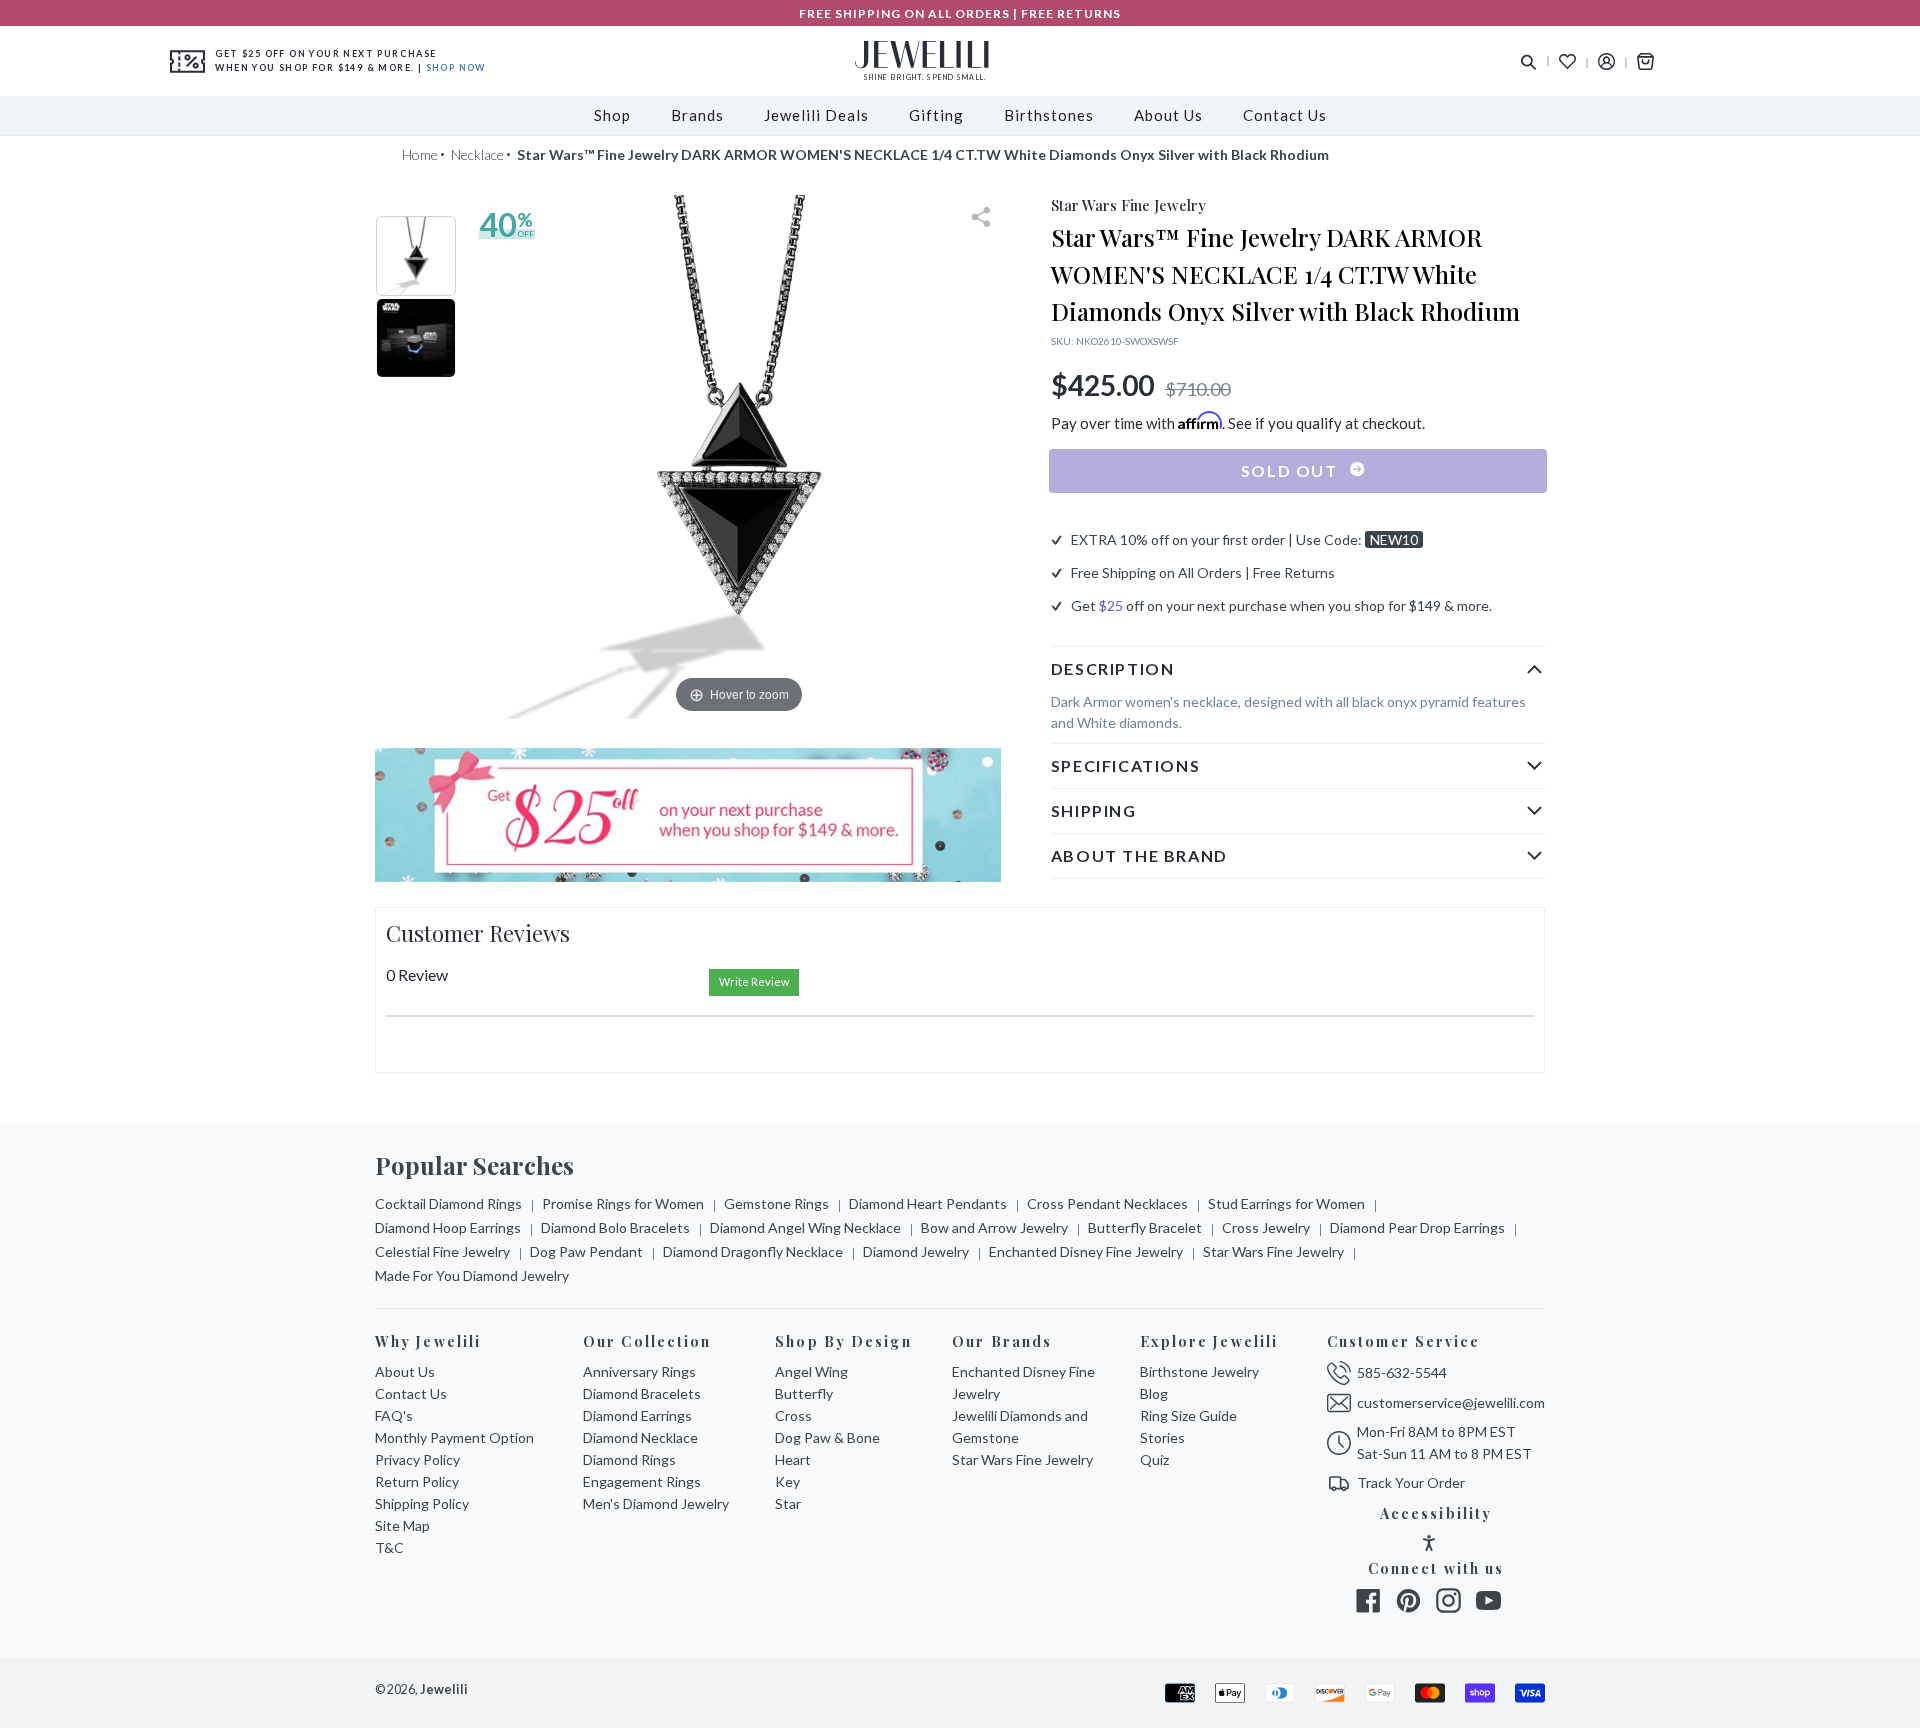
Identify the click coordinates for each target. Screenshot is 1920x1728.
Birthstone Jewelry (1199, 1371)
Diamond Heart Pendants (928, 1203)
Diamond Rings (629, 1459)
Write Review (754, 981)
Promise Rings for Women (623, 1203)
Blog (1154, 1393)
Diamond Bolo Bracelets (615, 1227)
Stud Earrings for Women (1286, 1203)
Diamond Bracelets (642, 1393)
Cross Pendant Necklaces (1107, 1203)
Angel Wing (811, 1371)
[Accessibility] (1429, 1545)
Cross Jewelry (1266, 1227)
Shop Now (456, 67)
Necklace (477, 154)
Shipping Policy (422, 1503)
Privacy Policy (417, 1459)
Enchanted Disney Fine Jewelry (1086, 1251)
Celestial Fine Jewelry (442, 1251)
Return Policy (417, 1481)
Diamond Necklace (640, 1437)
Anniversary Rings (639, 1371)
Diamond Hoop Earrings (448, 1227)
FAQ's (394, 1415)
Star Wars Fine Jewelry (1273, 1251)
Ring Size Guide (1188, 1415)
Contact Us (411, 1393)
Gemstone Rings (776, 1203)
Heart (793, 1459)
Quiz (1154, 1459)
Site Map (402, 1525)
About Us (405, 1371)
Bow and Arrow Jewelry (994, 1227)
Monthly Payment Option (454, 1437)
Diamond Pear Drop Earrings (1417, 1227)
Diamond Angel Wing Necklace (805, 1227)
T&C (389, 1547)
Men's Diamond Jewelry (656, 1503)
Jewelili (444, 1689)
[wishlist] (1567, 61)
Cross (793, 1415)
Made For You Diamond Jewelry (472, 1275)
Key (787, 1481)
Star (788, 1503)
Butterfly (804, 1393)
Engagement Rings (642, 1481)
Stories (1162, 1437)
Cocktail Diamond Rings (448, 1203)
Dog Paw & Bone (827, 1437)
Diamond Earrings (637, 1415)
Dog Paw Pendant (586, 1251)
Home (420, 154)
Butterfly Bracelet (1145, 1227)
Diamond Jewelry (916, 1251)
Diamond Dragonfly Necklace (753, 1251)
